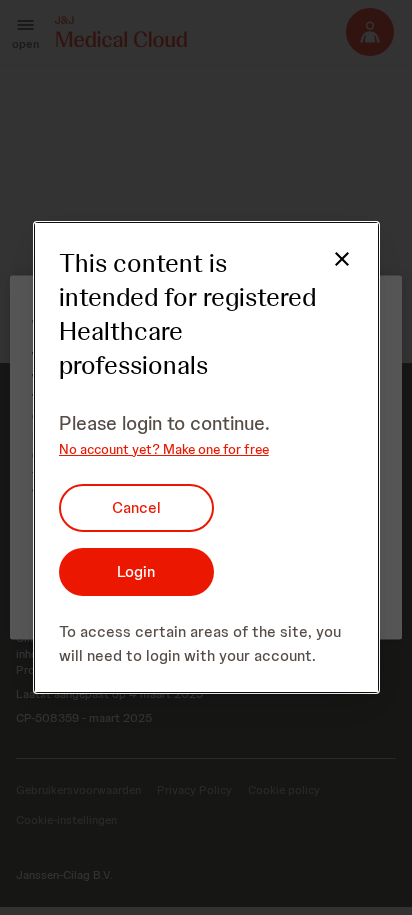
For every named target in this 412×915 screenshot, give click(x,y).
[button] (330, 271)
